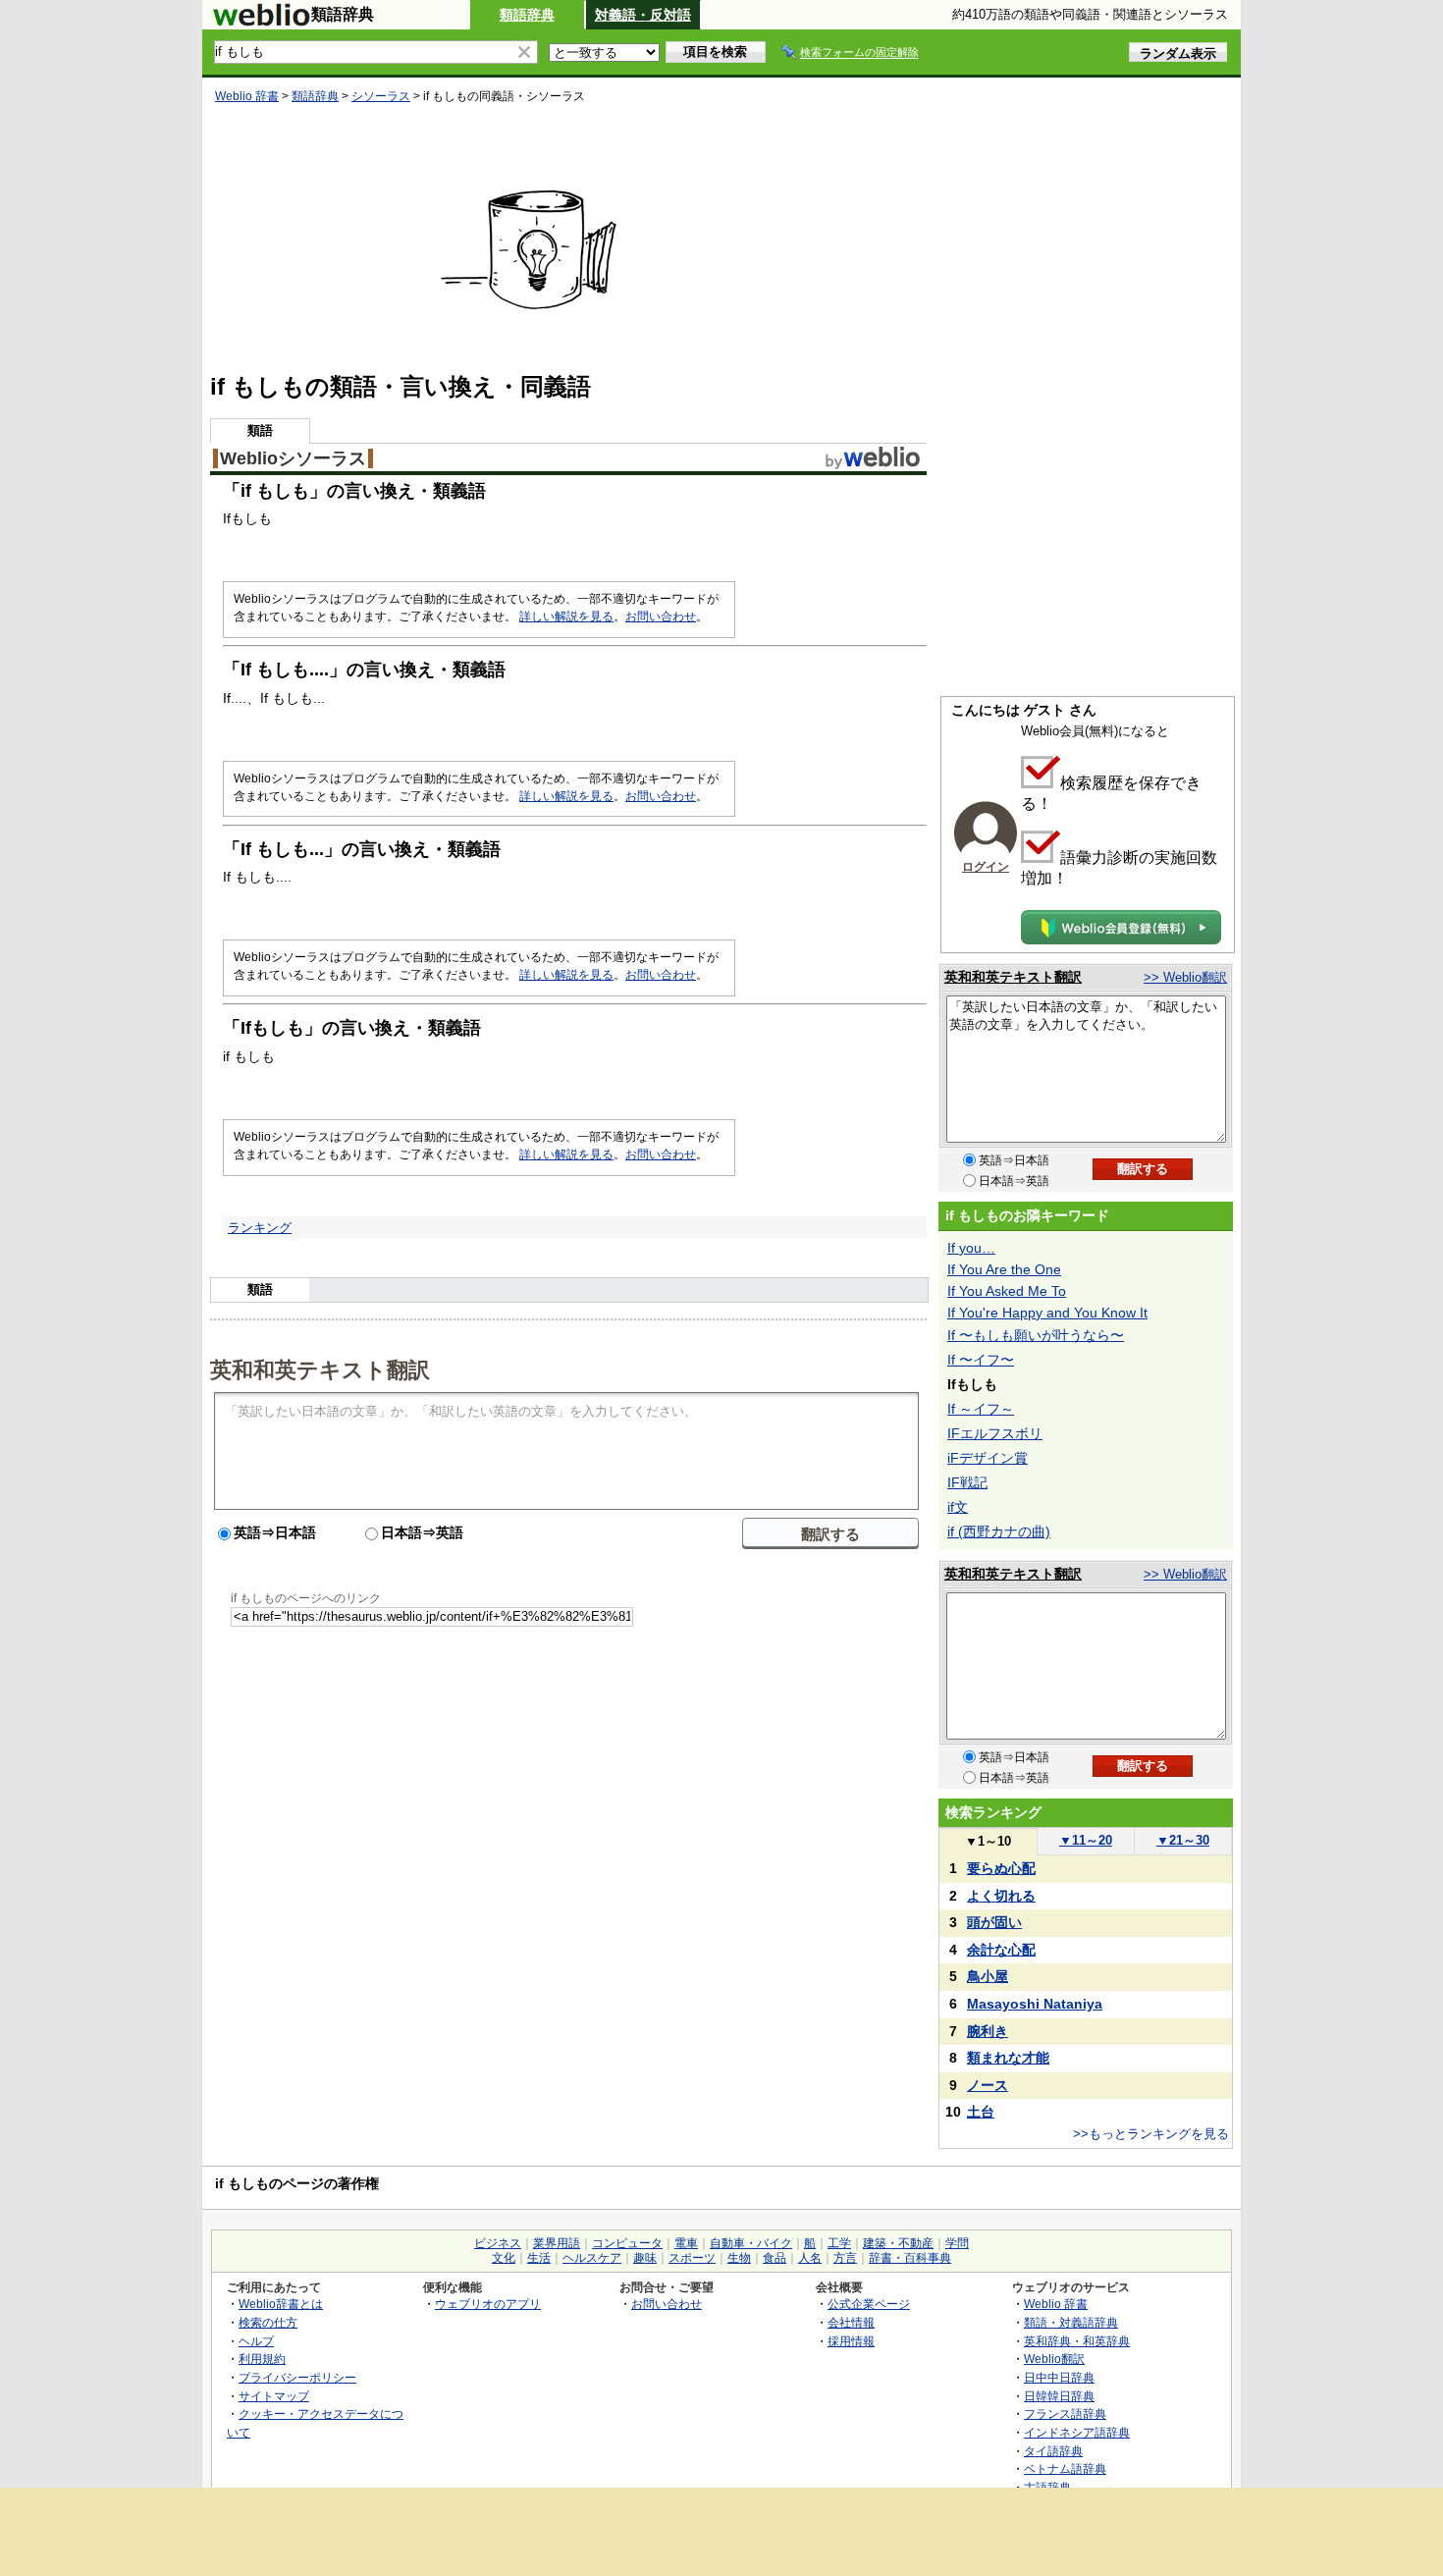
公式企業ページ (869, 2304)
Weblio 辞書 (247, 96)
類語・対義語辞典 (1071, 2322)
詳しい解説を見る (566, 617)
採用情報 (851, 2341)
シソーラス (381, 96)
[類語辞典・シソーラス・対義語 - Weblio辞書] (261, 22)
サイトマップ (274, 2396)
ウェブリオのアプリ (488, 2304)
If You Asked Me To (1007, 1291)
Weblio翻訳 (1054, 2359)
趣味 (645, 2258)
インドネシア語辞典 (1077, 2432)
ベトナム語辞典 (1065, 2469)
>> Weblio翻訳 (1185, 977)
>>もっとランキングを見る (1151, 2134)
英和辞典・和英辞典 (1077, 2341)
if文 (958, 1507)
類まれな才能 (1008, 2058)
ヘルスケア (592, 2258)
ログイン (986, 867)
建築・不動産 (898, 2243)
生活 (539, 2258)
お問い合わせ (661, 617)
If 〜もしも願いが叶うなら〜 (1036, 1335)
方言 (845, 2258)
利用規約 (262, 2359)
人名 (810, 2258)
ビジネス (498, 2243)
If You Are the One (1004, 1269)
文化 (504, 2258)
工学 (839, 2243)
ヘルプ (256, 2341)
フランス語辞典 (1065, 2414)
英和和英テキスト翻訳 (320, 1368)
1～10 (988, 1841)
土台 (981, 2112)
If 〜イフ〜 (981, 1360)
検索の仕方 (268, 2322)
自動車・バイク (751, 2243)
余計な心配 (1001, 1950)
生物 (739, 2258)
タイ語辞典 (1053, 2451)
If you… (971, 1248)
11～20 (1086, 1840)
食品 (775, 2258)
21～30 (1183, 1840)
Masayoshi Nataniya (1035, 2004)
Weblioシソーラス (293, 458)
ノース (988, 2085)
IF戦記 (967, 1482)
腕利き (988, 2031)
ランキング (260, 1228)
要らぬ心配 (1001, 1868)
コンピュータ (627, 2243)
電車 (686, 2243)
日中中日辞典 (1059, 2377)
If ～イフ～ (981, 1409)
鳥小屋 (988, 1976)
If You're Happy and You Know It (1047, 1313)
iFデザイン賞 (988, 1458)
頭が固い (994, 1922)
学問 (957, 2243)
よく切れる (1001, 1896)
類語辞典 (527, 15)
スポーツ (692, 2258)
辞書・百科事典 (910, 2258)
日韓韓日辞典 (1059, 2396)
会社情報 (851, 2322)
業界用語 (557, 2243)
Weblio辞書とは (281, 2304)
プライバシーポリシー (297, 2377)
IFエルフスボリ (995, 1433)
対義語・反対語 (643, 15)
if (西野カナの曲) (999, 1531)
